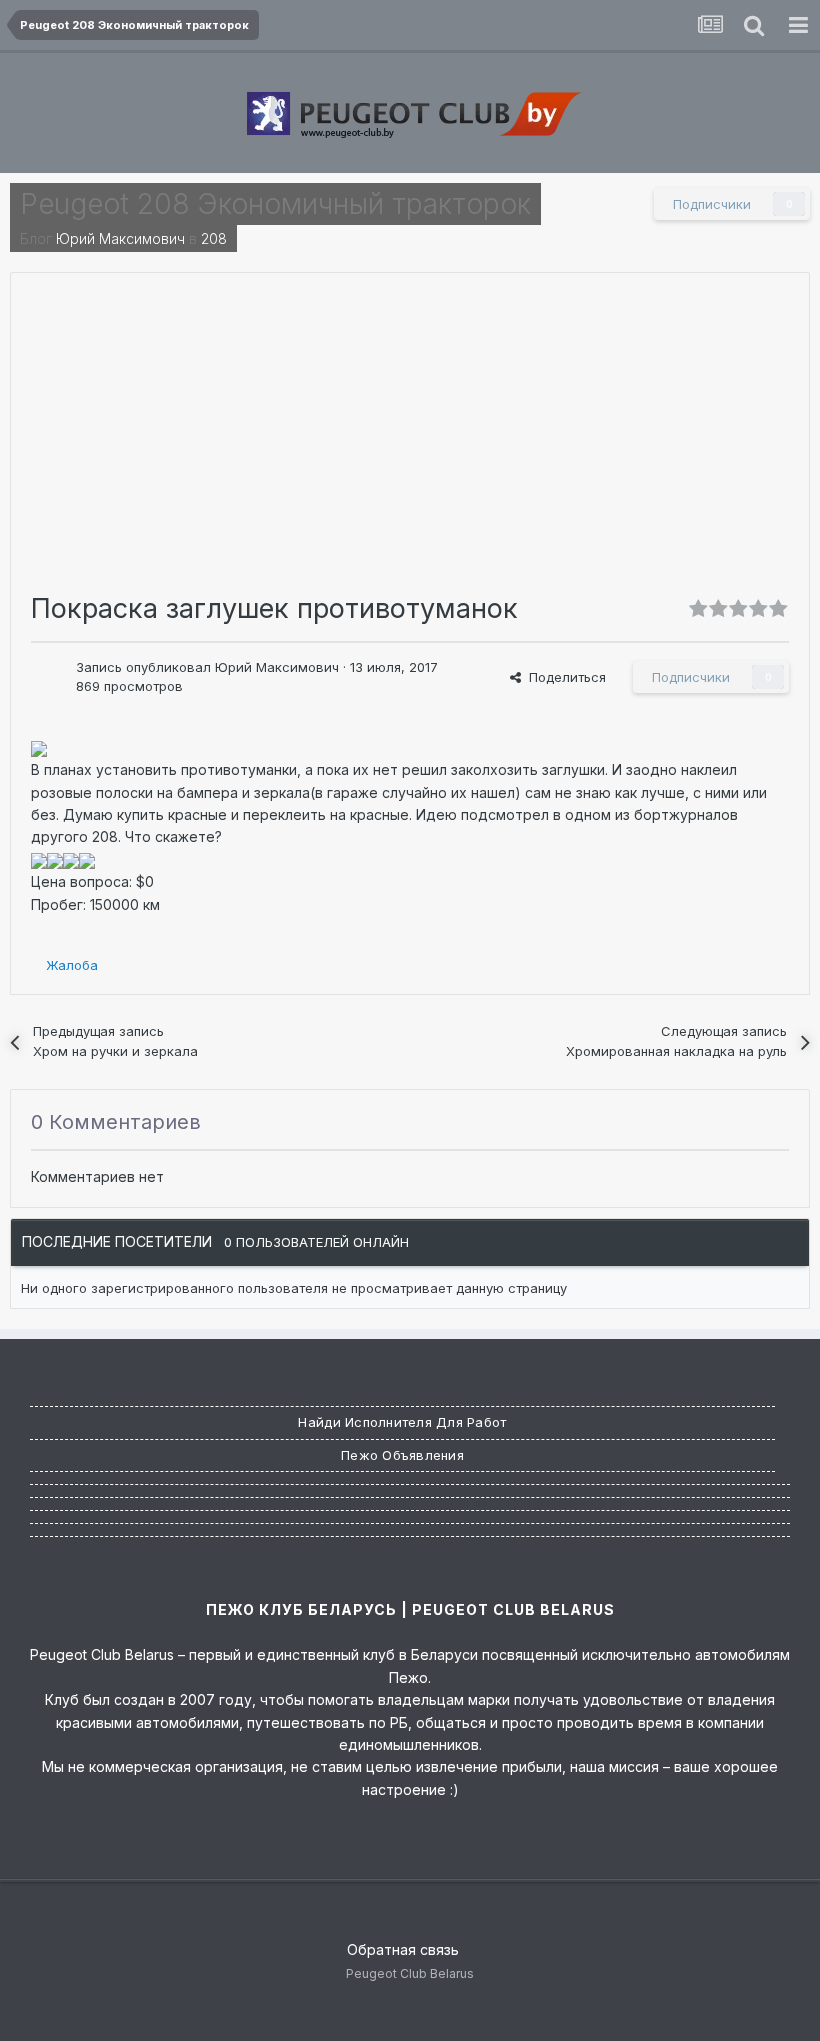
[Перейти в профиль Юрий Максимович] (48, 675)
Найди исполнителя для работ (402, 1422)
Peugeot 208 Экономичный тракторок (275, 204)
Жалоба (72, 965)
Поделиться (563, 677)
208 (214, 238)
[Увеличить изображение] (39, 747)
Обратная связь (403, 1949)
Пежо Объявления (402, 1455)
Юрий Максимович (120, 238)
